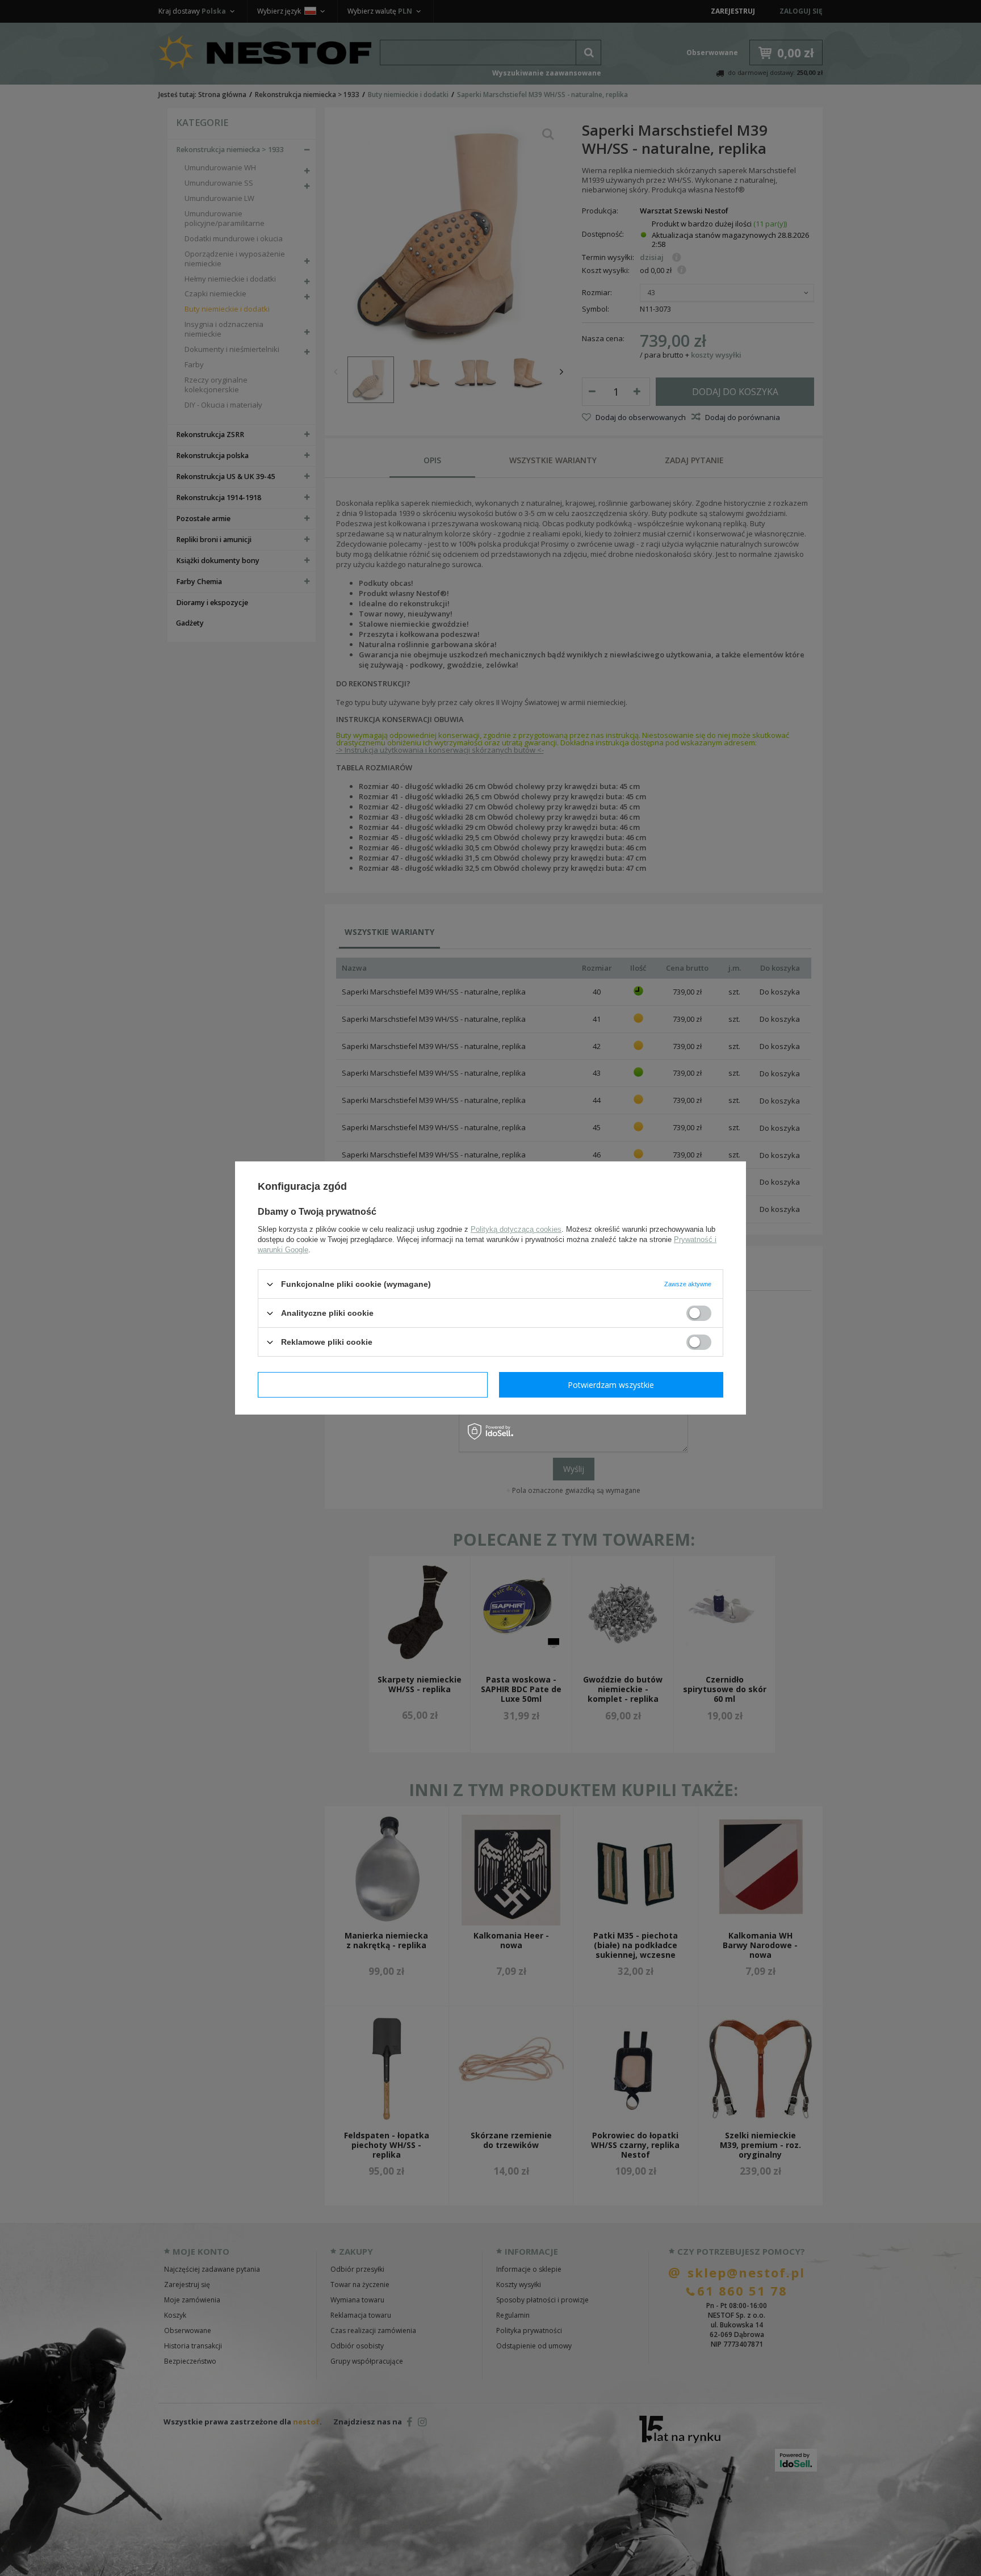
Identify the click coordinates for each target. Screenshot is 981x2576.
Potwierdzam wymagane (373, 1384)
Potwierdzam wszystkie (611, 1384)
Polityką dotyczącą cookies (516, 1229)
